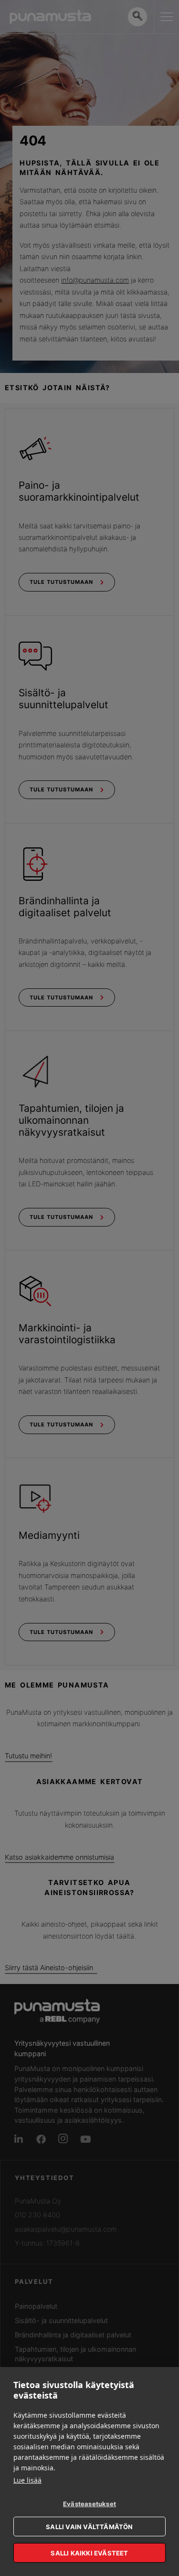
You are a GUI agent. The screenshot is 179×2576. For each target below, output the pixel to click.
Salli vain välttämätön (89, 2527)
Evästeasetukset (89, 2504)
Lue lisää (27, 2480)
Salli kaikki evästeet (89, 2553)
